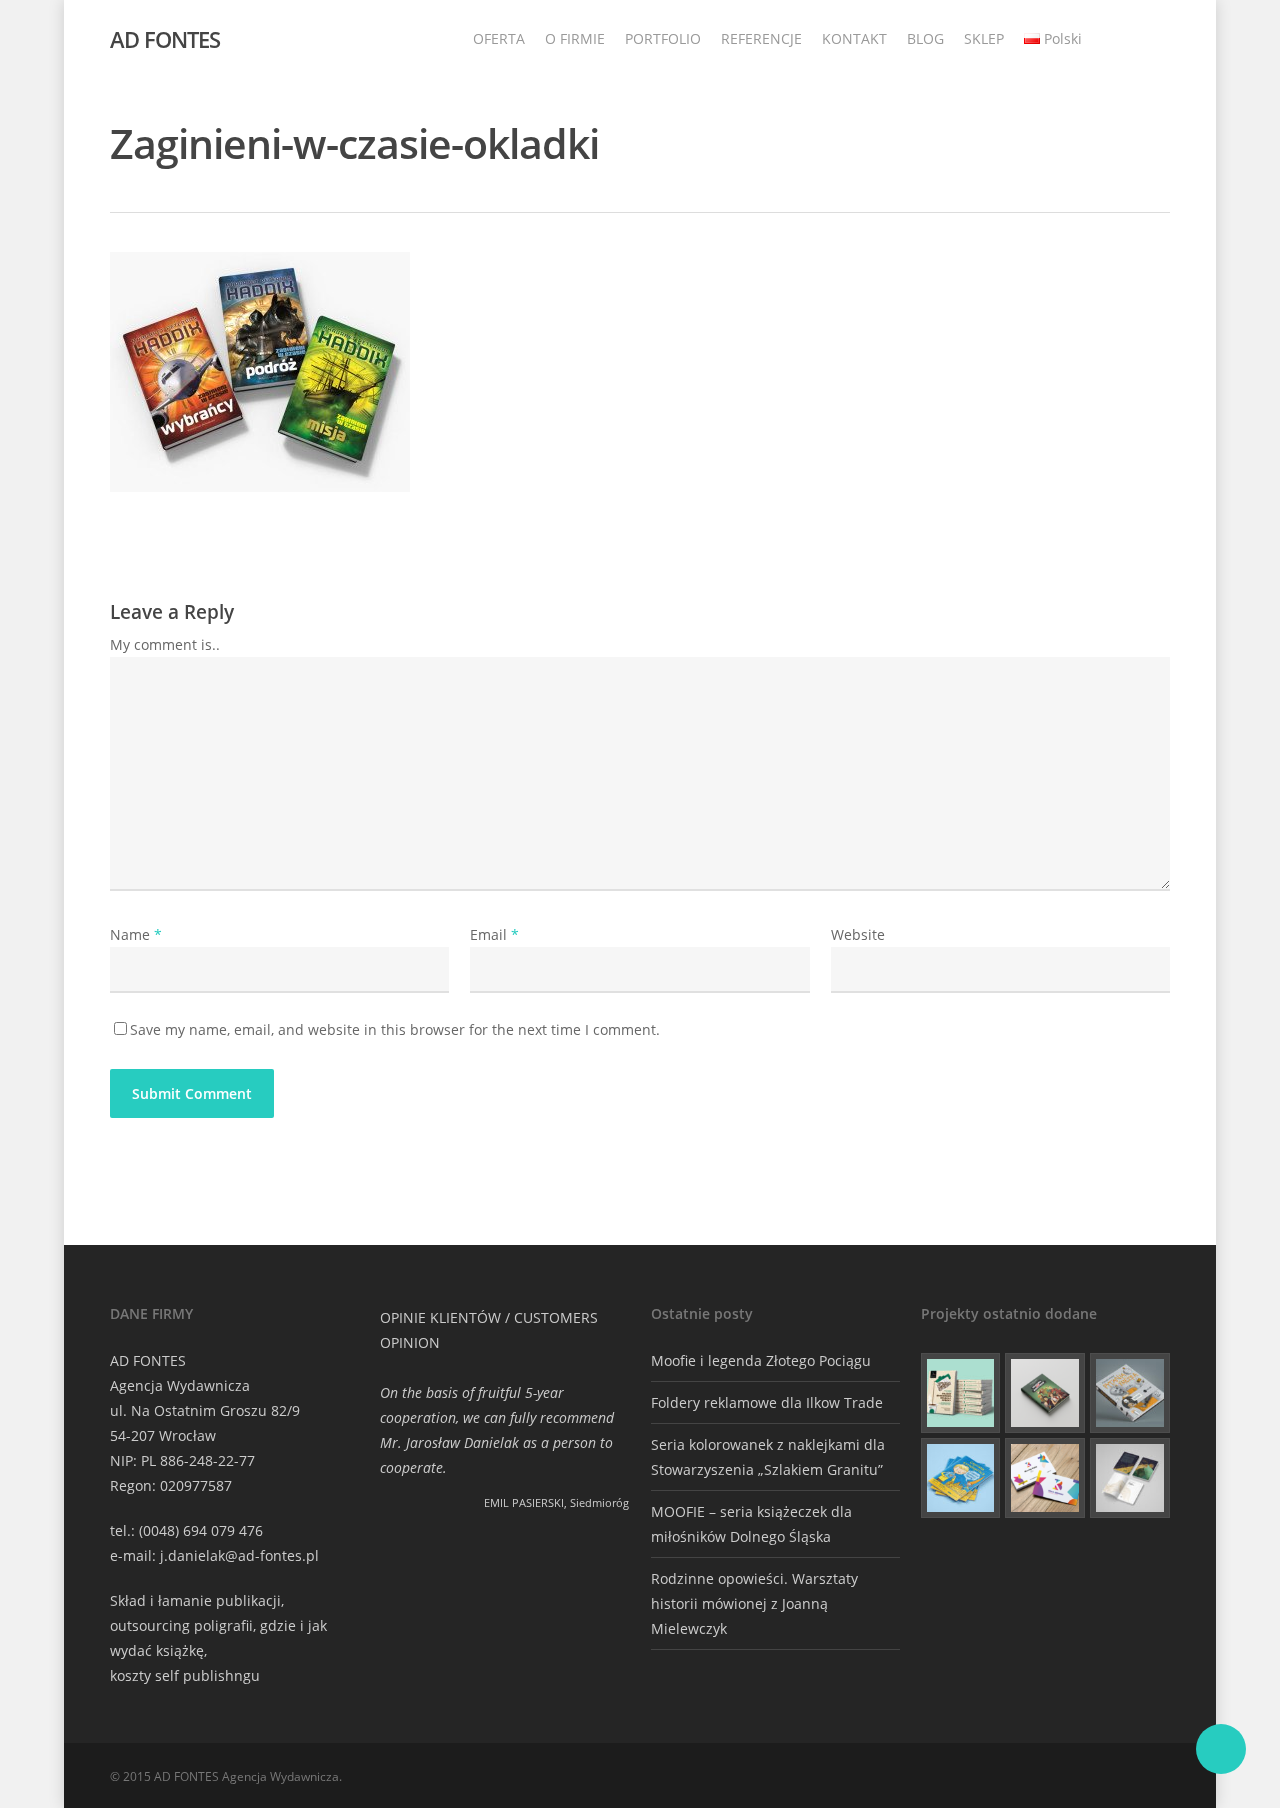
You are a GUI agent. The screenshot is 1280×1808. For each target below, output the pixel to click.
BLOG (925, 38)
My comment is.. (165, 644)
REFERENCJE (761, 38)
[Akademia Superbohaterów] (1045, 1393)
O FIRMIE (575, 38)
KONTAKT (854, 38)
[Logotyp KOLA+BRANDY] (1045, 1478)
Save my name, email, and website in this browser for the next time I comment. (395, 1029)
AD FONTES (165, 39)
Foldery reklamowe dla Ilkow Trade (767, 1402)
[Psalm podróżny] (1130, 1478)
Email (494, 934)
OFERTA (499, 38)
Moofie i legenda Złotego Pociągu (761, 1360)
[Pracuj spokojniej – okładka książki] (961, 1393)
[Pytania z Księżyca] (1130, 1393)
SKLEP (984, 38)
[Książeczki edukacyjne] (961, 1478)
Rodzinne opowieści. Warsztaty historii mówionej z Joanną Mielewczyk (754, 1603)
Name (136, 934)
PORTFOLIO (663, 38)
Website (858, 934)
